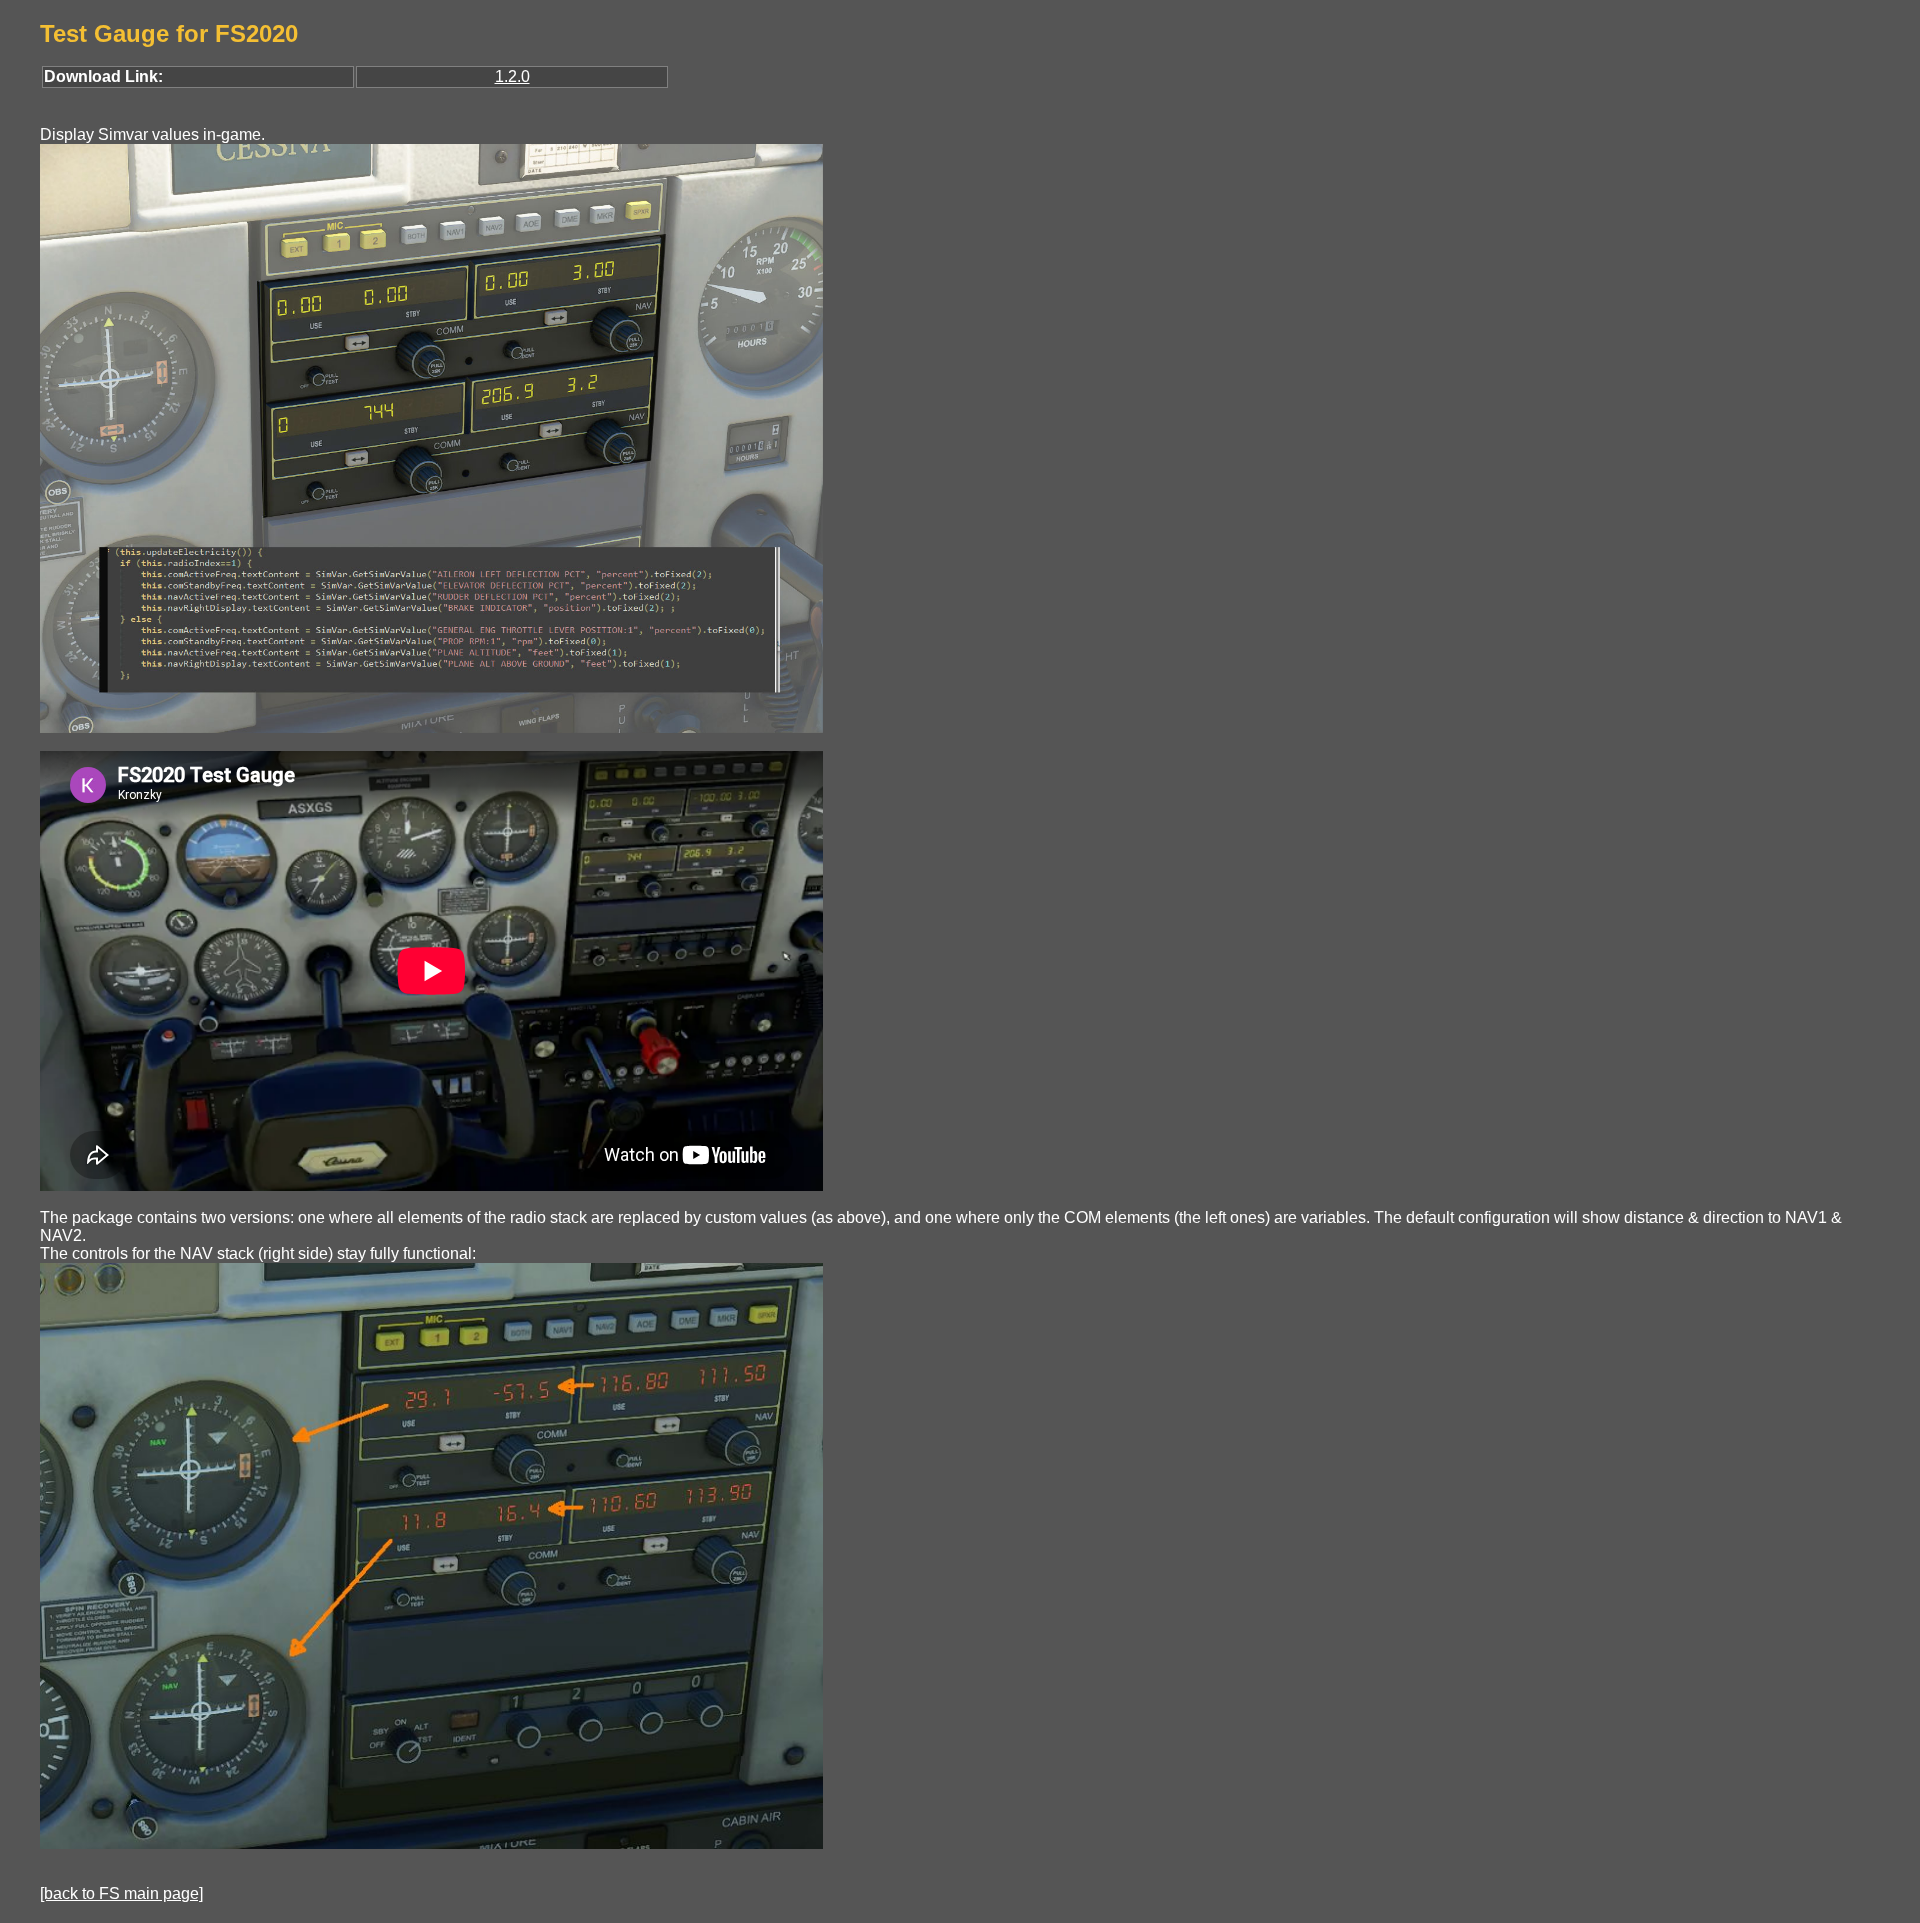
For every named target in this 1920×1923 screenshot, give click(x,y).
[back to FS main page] (121, 1893)
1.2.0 (512, 76)
